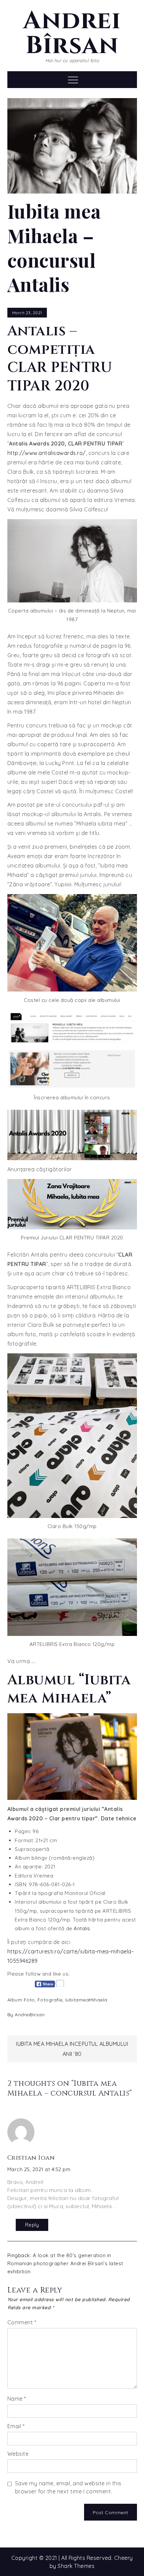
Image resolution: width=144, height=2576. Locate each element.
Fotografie (50, 2000)
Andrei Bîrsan (72, 33)
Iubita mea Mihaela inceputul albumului (72, 2044)
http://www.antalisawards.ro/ (47, 453)
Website (18, 2454)
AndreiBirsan (30, 2015)
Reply (32, 2225)
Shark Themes (76, 2566)
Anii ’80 (72, 2054)
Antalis (82, 1928)
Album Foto (21, 2000)
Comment (22, 2322)
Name (17, 2399)
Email (16, 2426)
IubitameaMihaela (86, 2000)
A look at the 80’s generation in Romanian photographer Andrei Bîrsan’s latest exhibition (65, 2263)
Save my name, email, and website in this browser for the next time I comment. (68, 2487)
